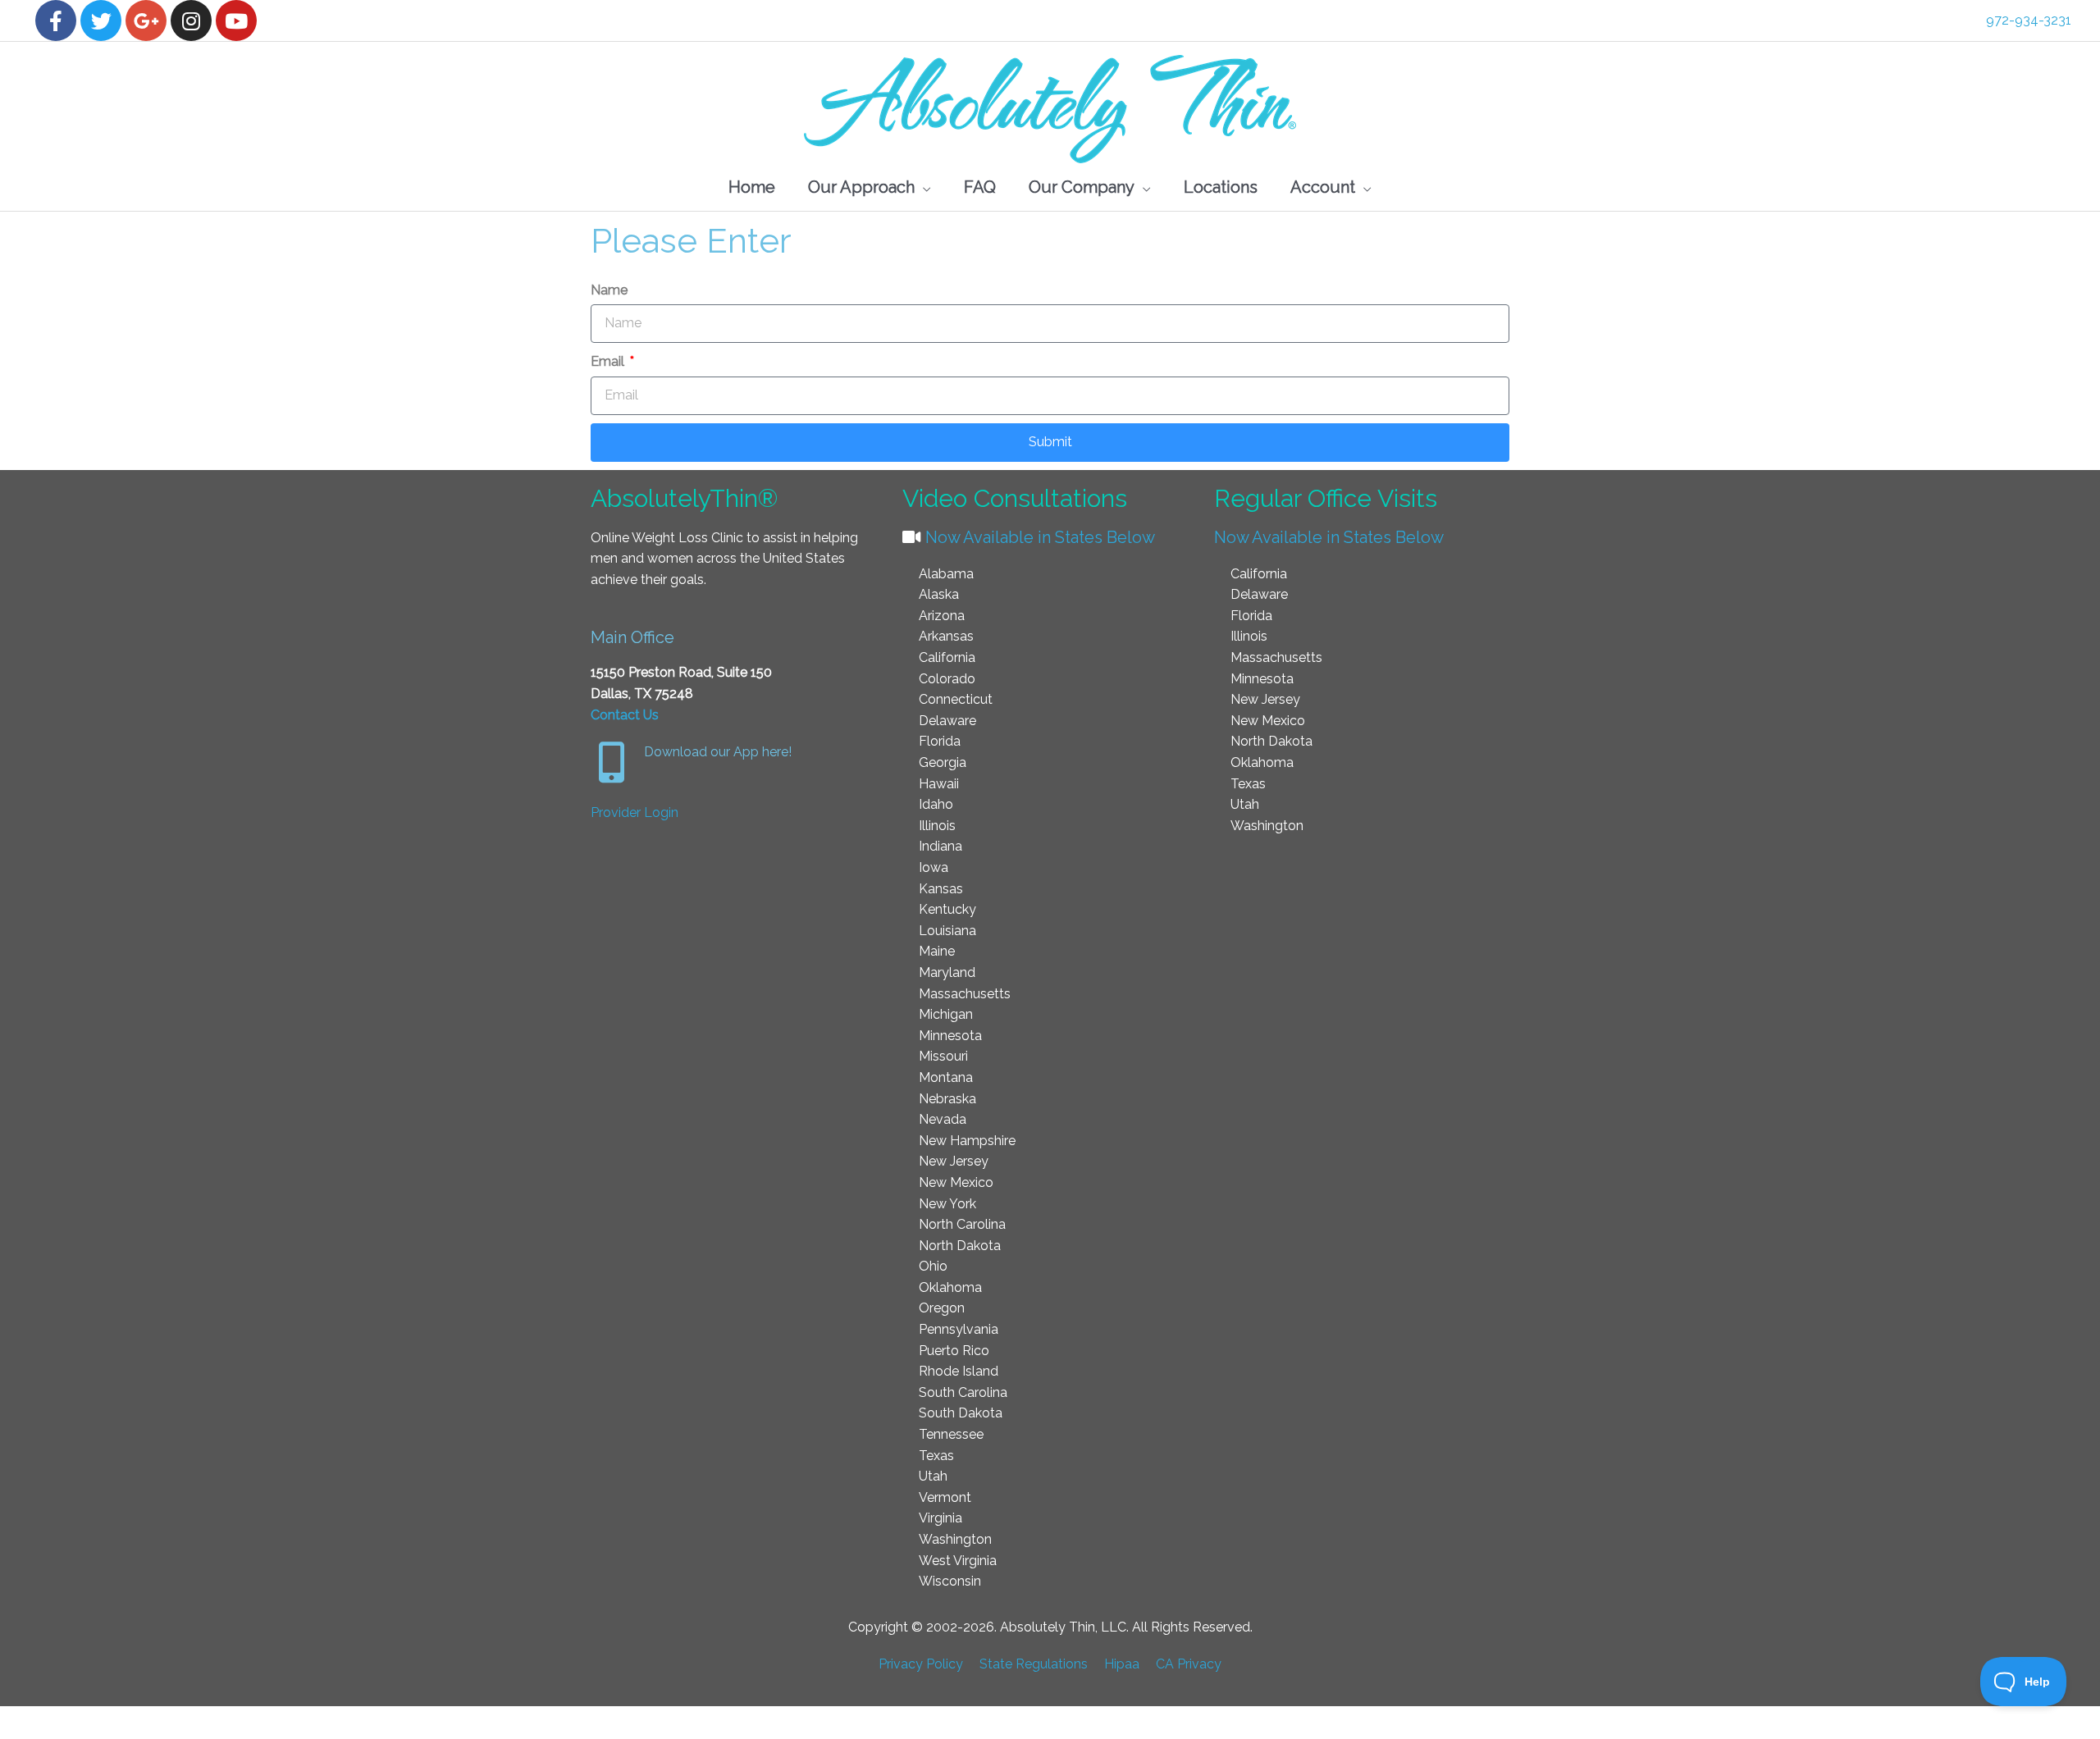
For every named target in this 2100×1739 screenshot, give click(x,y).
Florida (940, 741)
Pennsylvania (959, 1329)
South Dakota (961, 1413)
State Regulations (1034, 1664)
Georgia (943, 762)
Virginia (940, 1518)
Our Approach (861, 187)
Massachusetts (965, 994)
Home (752, 187)
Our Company (1082, 187)
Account (1323, 187)
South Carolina (963, 1392)
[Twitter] (101, 21)
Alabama (946, 574)
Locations (1221, 187)
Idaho (936, 804)
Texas (936, 1456)
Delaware (947, 721)
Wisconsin (950, 1581)
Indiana (940, 846)
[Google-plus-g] (146, 21)
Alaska (939, 594)
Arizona (942, 616)
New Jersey (954, 1161)
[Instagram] (191, 21)
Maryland (947, 972)
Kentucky (947, 909)
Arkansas (946, 636)
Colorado (947, 679)
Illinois (937, 826)
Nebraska (947, 1099)
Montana (946, 1077)
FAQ (980, 187)
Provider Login (635, 812)
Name (609, 290)
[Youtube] (236, 21)
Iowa (934, 867)
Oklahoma (950, 1287)
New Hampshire (967, 1141)
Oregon (942, 1308)
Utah (933, 1476)
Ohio (933, 1266)
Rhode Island (959, 1371)
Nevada (943, 1119)
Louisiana (947, 931)
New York (947, 1204)
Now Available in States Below (1038, 537)
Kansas (941, 889)
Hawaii (939, 784)
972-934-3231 (2029, 20)
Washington (955, 1539)
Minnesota (950, 1036)
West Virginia (958, 1561)
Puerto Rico (954, 1351)
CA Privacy (1189, 1664)
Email (609, 361)
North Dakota (960, 1246)
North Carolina (962, 1224)
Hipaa (1122, 1664)
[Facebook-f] (56, 21)
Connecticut (956, 699)
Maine (937, 951)
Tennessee (951, 1434)
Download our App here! (718, 752)
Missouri (943, 1056)
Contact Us (625, 715)
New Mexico (956, 1182)
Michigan (946, 1014)
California (947, 657)
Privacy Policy (921, 1664)
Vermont (945, 1497)
